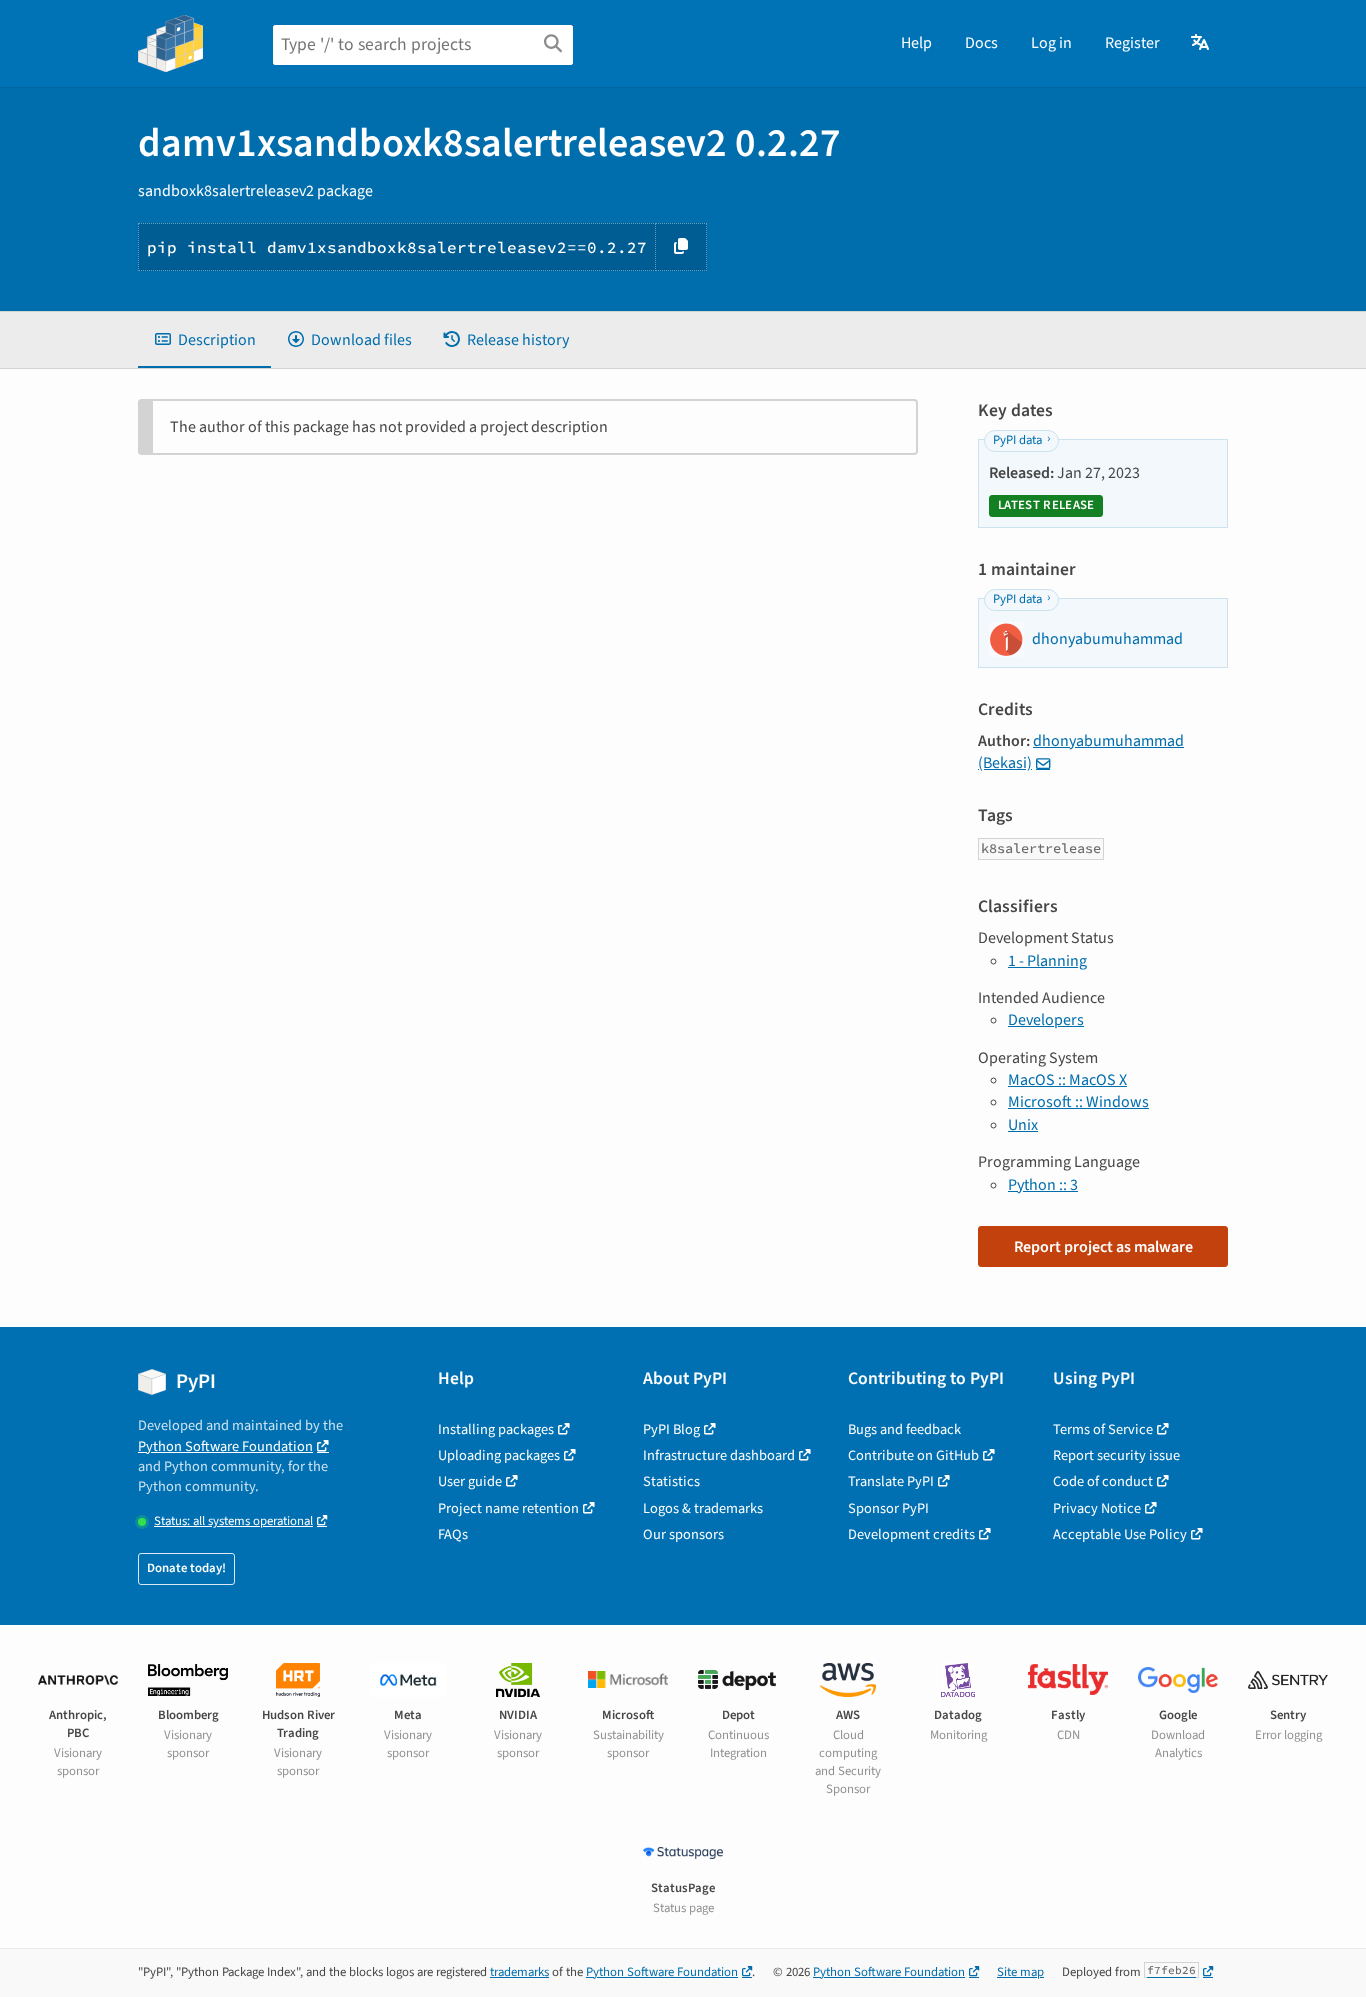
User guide (470, 1481)
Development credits (911, 1534)
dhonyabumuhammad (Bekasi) (1081, 752)
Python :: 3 (1043, 1185)
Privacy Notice (1097, 1508)
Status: (233, 1521)
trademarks (519, 1972)
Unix (1023, 1125)
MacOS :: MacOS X (1067, 1080)
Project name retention (508, 1508)
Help (916, 43)
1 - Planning (1047, 961)
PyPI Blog (671, 1429)
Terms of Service (1103, 1429)
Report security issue (1116, 1455)
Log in (1051, 43)
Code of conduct (1103, 1481)
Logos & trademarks (703, 1508)
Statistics (671, 1481)
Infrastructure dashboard (719, 1455)
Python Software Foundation (225, 1446)
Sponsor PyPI (888, 1508)
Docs (981, 43)
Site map (1020, 1972)
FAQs (453, 1534)
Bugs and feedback (904, 1429)
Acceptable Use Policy (1120, 1534)
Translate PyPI (891, 1481)
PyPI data (1017, 440)
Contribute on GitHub (913, 1455)
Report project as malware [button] (1103, 1247)
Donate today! (186, 1568)
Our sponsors (683, 1534)
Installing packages (496, 1429)
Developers (1046, 1020)
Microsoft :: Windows (1078, 1102)
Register (1132, 43)
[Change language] (1201, 43)
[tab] (204, 340)
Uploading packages (499, 1455)
